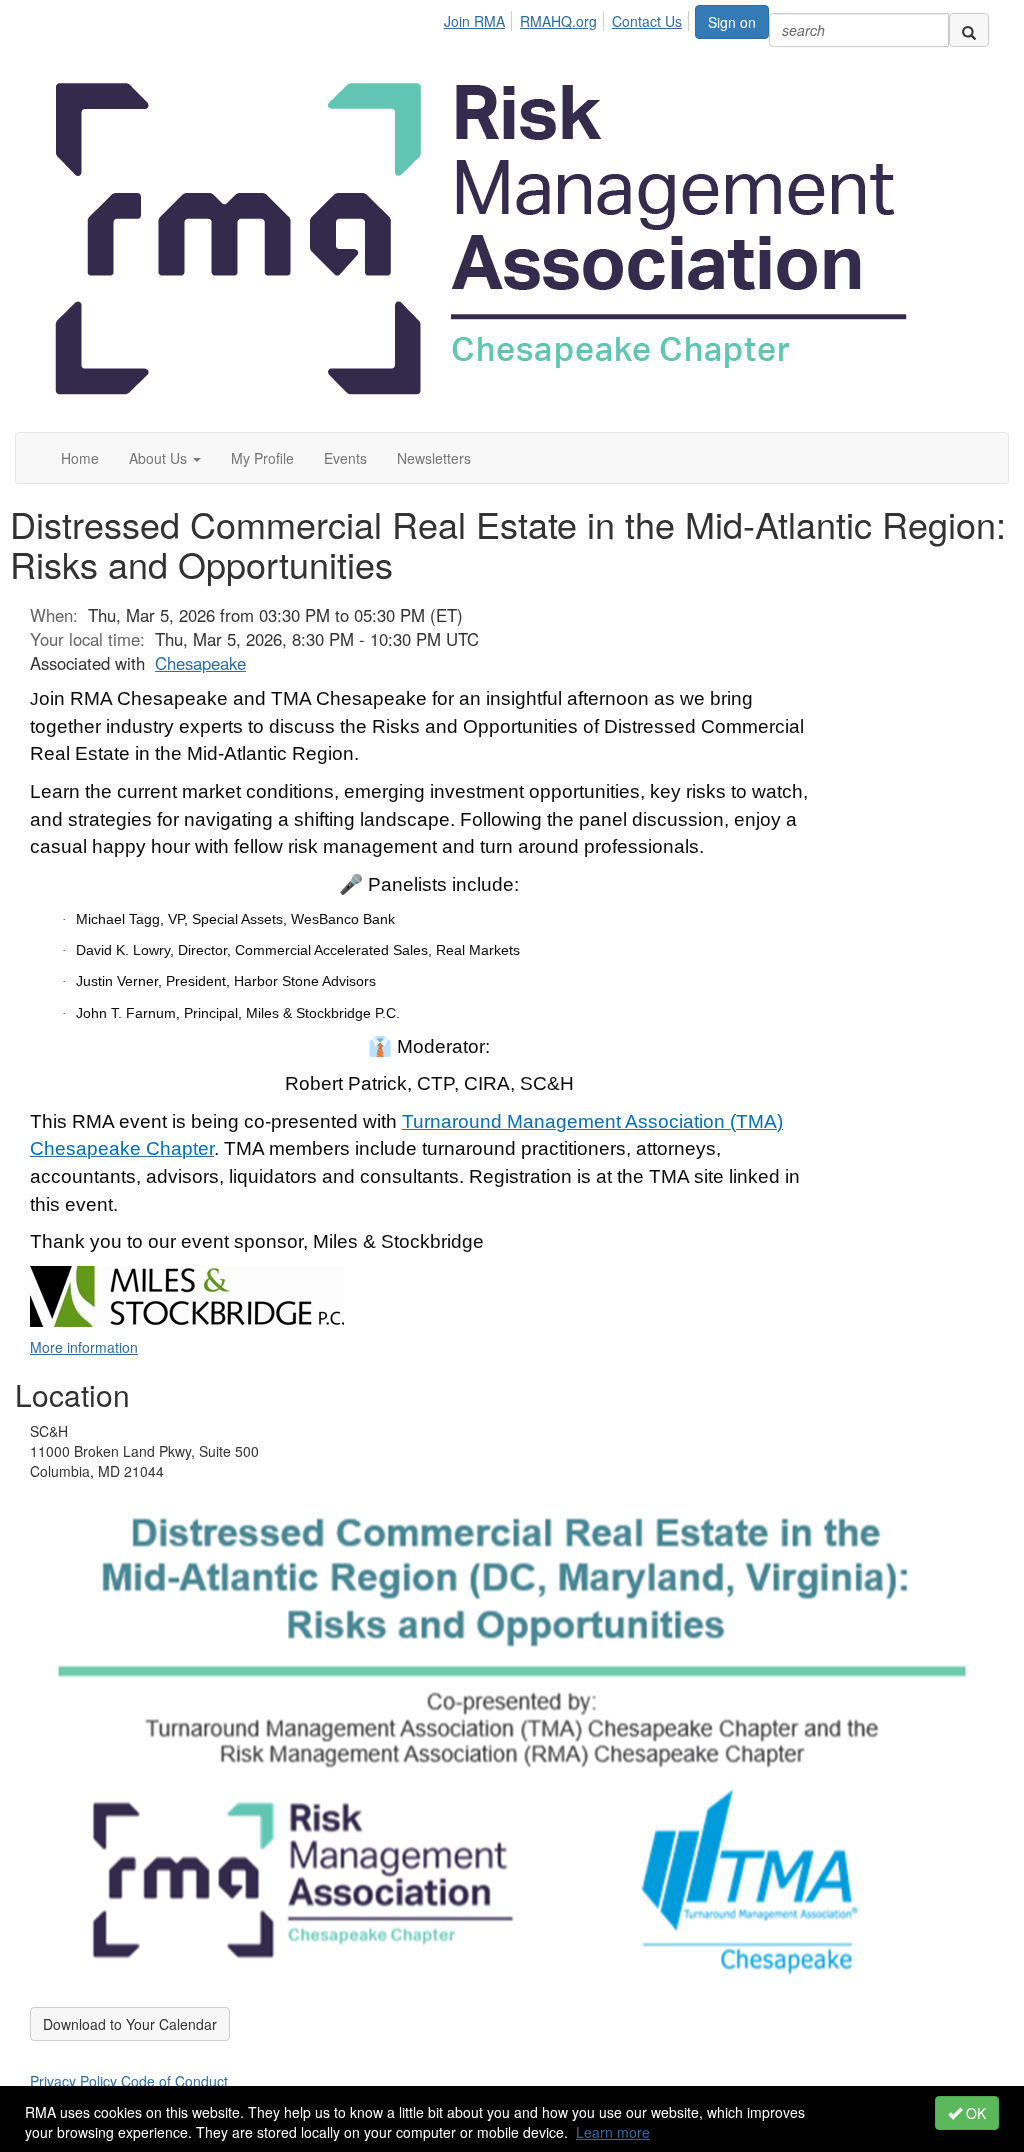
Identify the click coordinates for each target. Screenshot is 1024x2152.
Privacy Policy (73, 2081)
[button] (165, 458)
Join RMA (474, 21)
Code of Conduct (174, 2081)
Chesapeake (200, 663)
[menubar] (568, 18)
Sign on (732, 22)
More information (84, 1347)
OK (974, 2113)
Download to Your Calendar (130, 2024)
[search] (969, 30)
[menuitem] (480, 18)
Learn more (613, 2132)
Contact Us (647, 21)
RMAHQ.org (558, 21)
